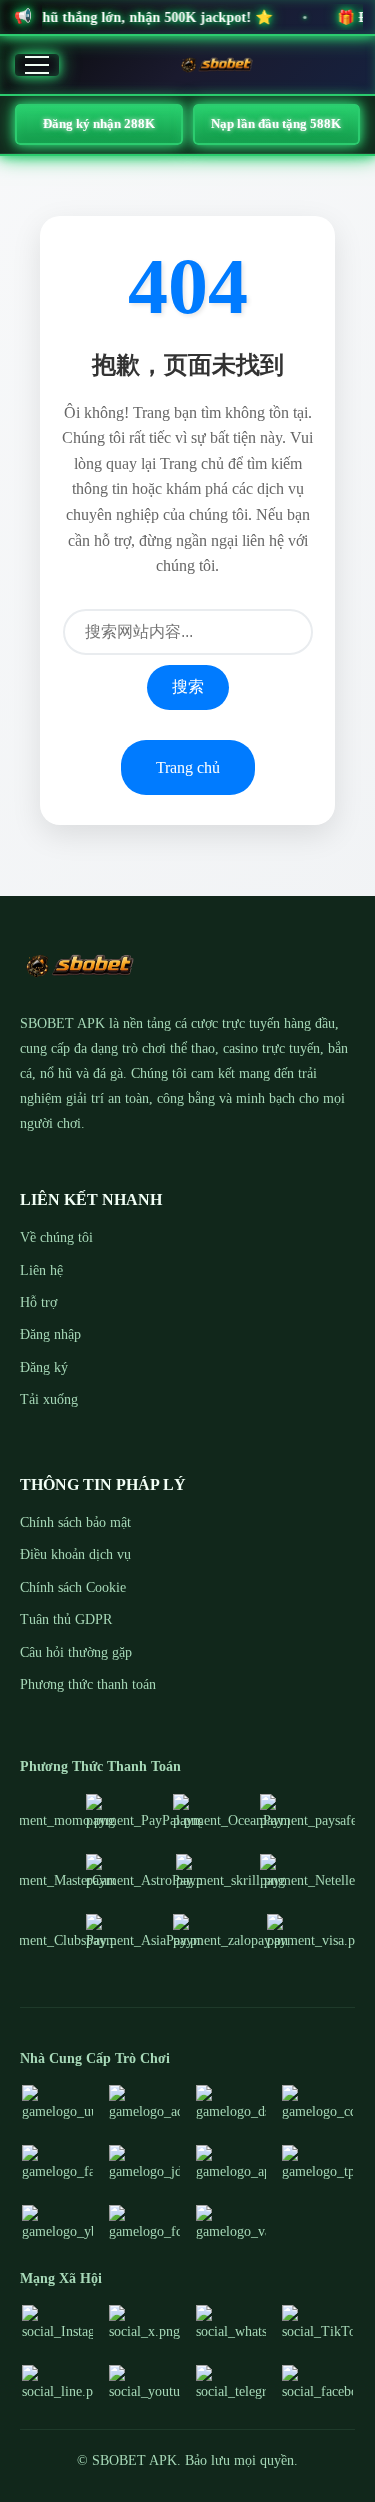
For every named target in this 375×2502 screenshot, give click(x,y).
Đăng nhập (50, 1334)
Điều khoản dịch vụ (75, 1554)
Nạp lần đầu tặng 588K (276, 123)
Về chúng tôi (56, 1237)
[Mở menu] (37, 65)
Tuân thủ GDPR (66, 1619)
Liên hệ (41, 1270)
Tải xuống (49, 1399)
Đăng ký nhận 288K (99, 123)
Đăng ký (44, 1367)
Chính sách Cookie (73, 1587)
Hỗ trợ (38, 1302)
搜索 (188, 686)
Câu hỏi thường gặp (76, 1652)
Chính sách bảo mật (75, 1522)
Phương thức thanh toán (88, 1684)
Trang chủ (188, 767)
